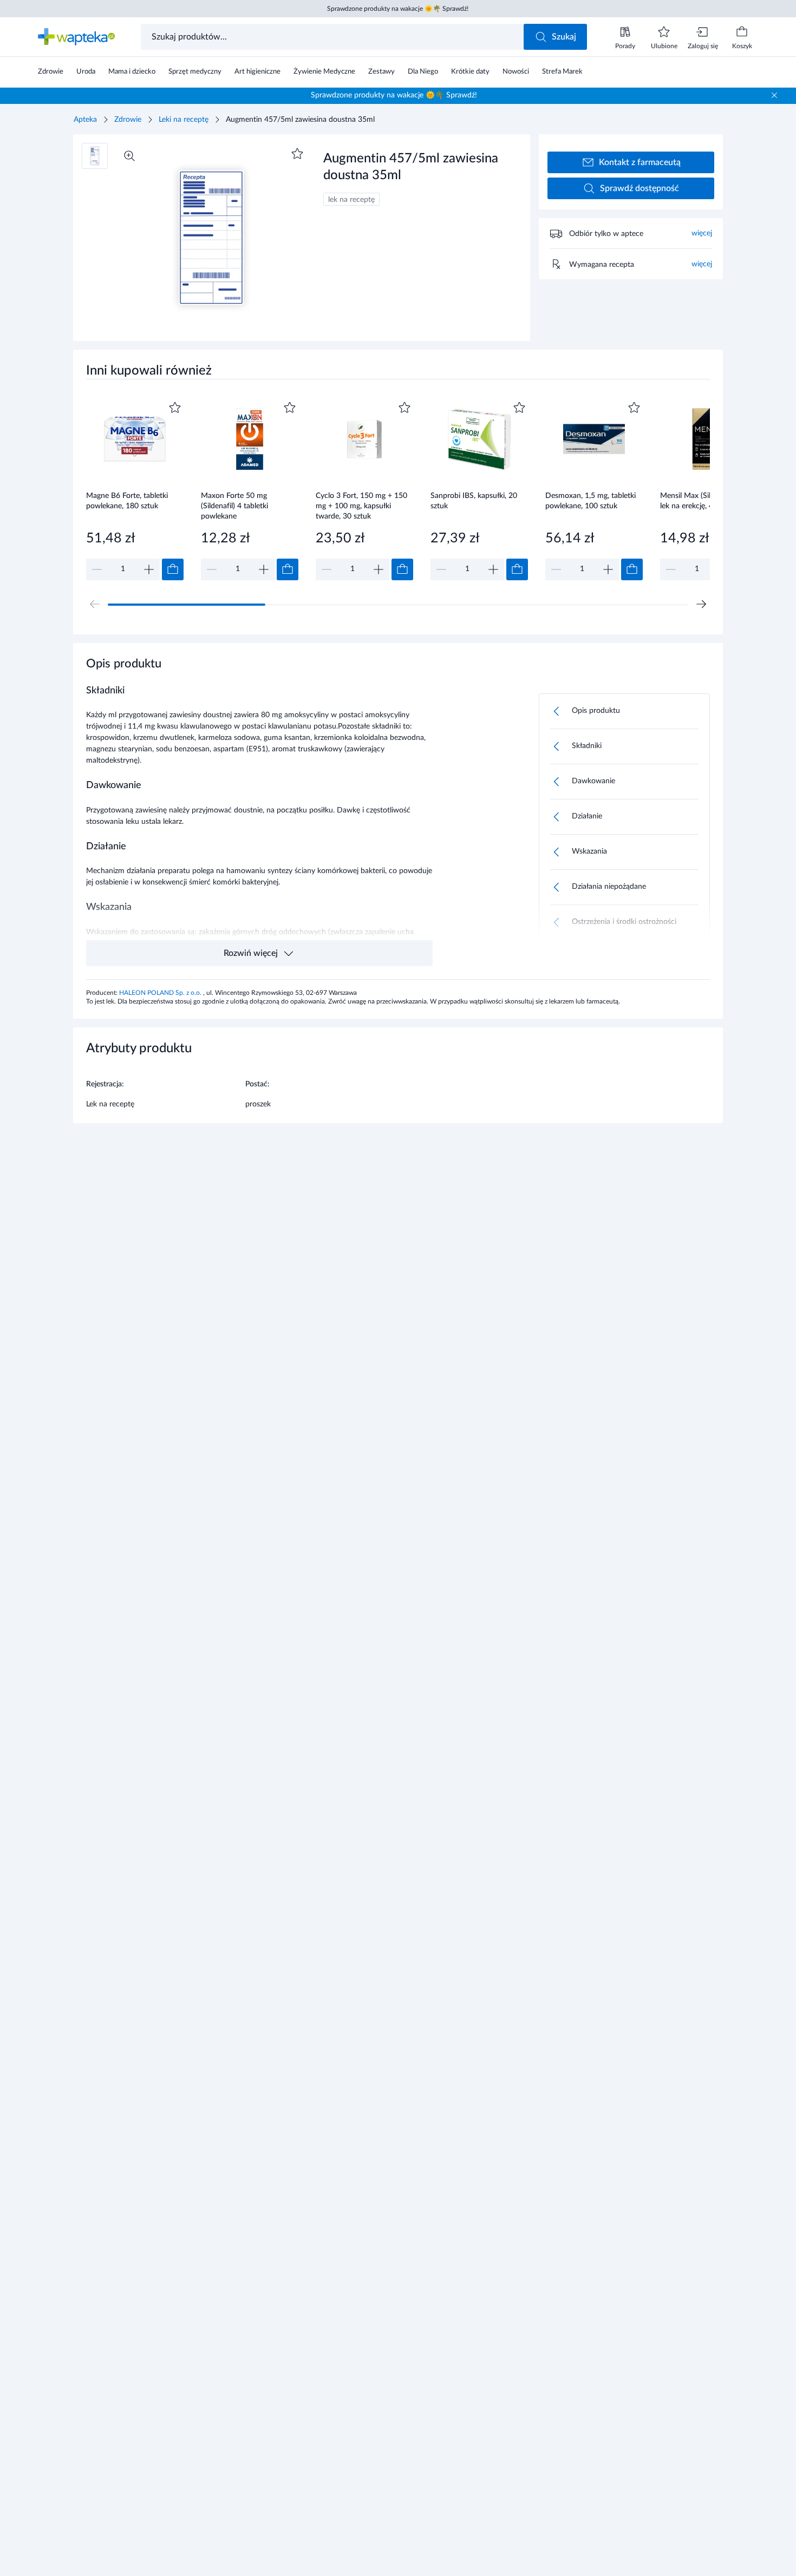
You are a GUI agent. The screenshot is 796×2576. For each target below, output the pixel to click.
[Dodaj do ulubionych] (297, 154)
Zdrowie (128, 120)
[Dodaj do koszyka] (173, 569)
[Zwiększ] (149, 569)
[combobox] (333, 37)
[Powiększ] (129, 156)
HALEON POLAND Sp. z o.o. (161, 993)
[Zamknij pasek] (774, 95)
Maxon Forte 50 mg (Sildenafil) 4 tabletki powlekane (234, 506)
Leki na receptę (184, 120)
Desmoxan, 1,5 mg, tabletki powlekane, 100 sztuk (591, 501)
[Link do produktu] (135, 490)
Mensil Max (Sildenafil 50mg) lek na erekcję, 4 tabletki (708, 501)
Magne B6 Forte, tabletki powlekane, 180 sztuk (127, 501)
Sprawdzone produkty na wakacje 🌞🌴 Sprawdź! (398, 9)
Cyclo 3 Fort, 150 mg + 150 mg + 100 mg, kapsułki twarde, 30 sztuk (361, 506)
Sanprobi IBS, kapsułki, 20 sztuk (474, 501)
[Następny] (701, 604)
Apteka (85, 120)
